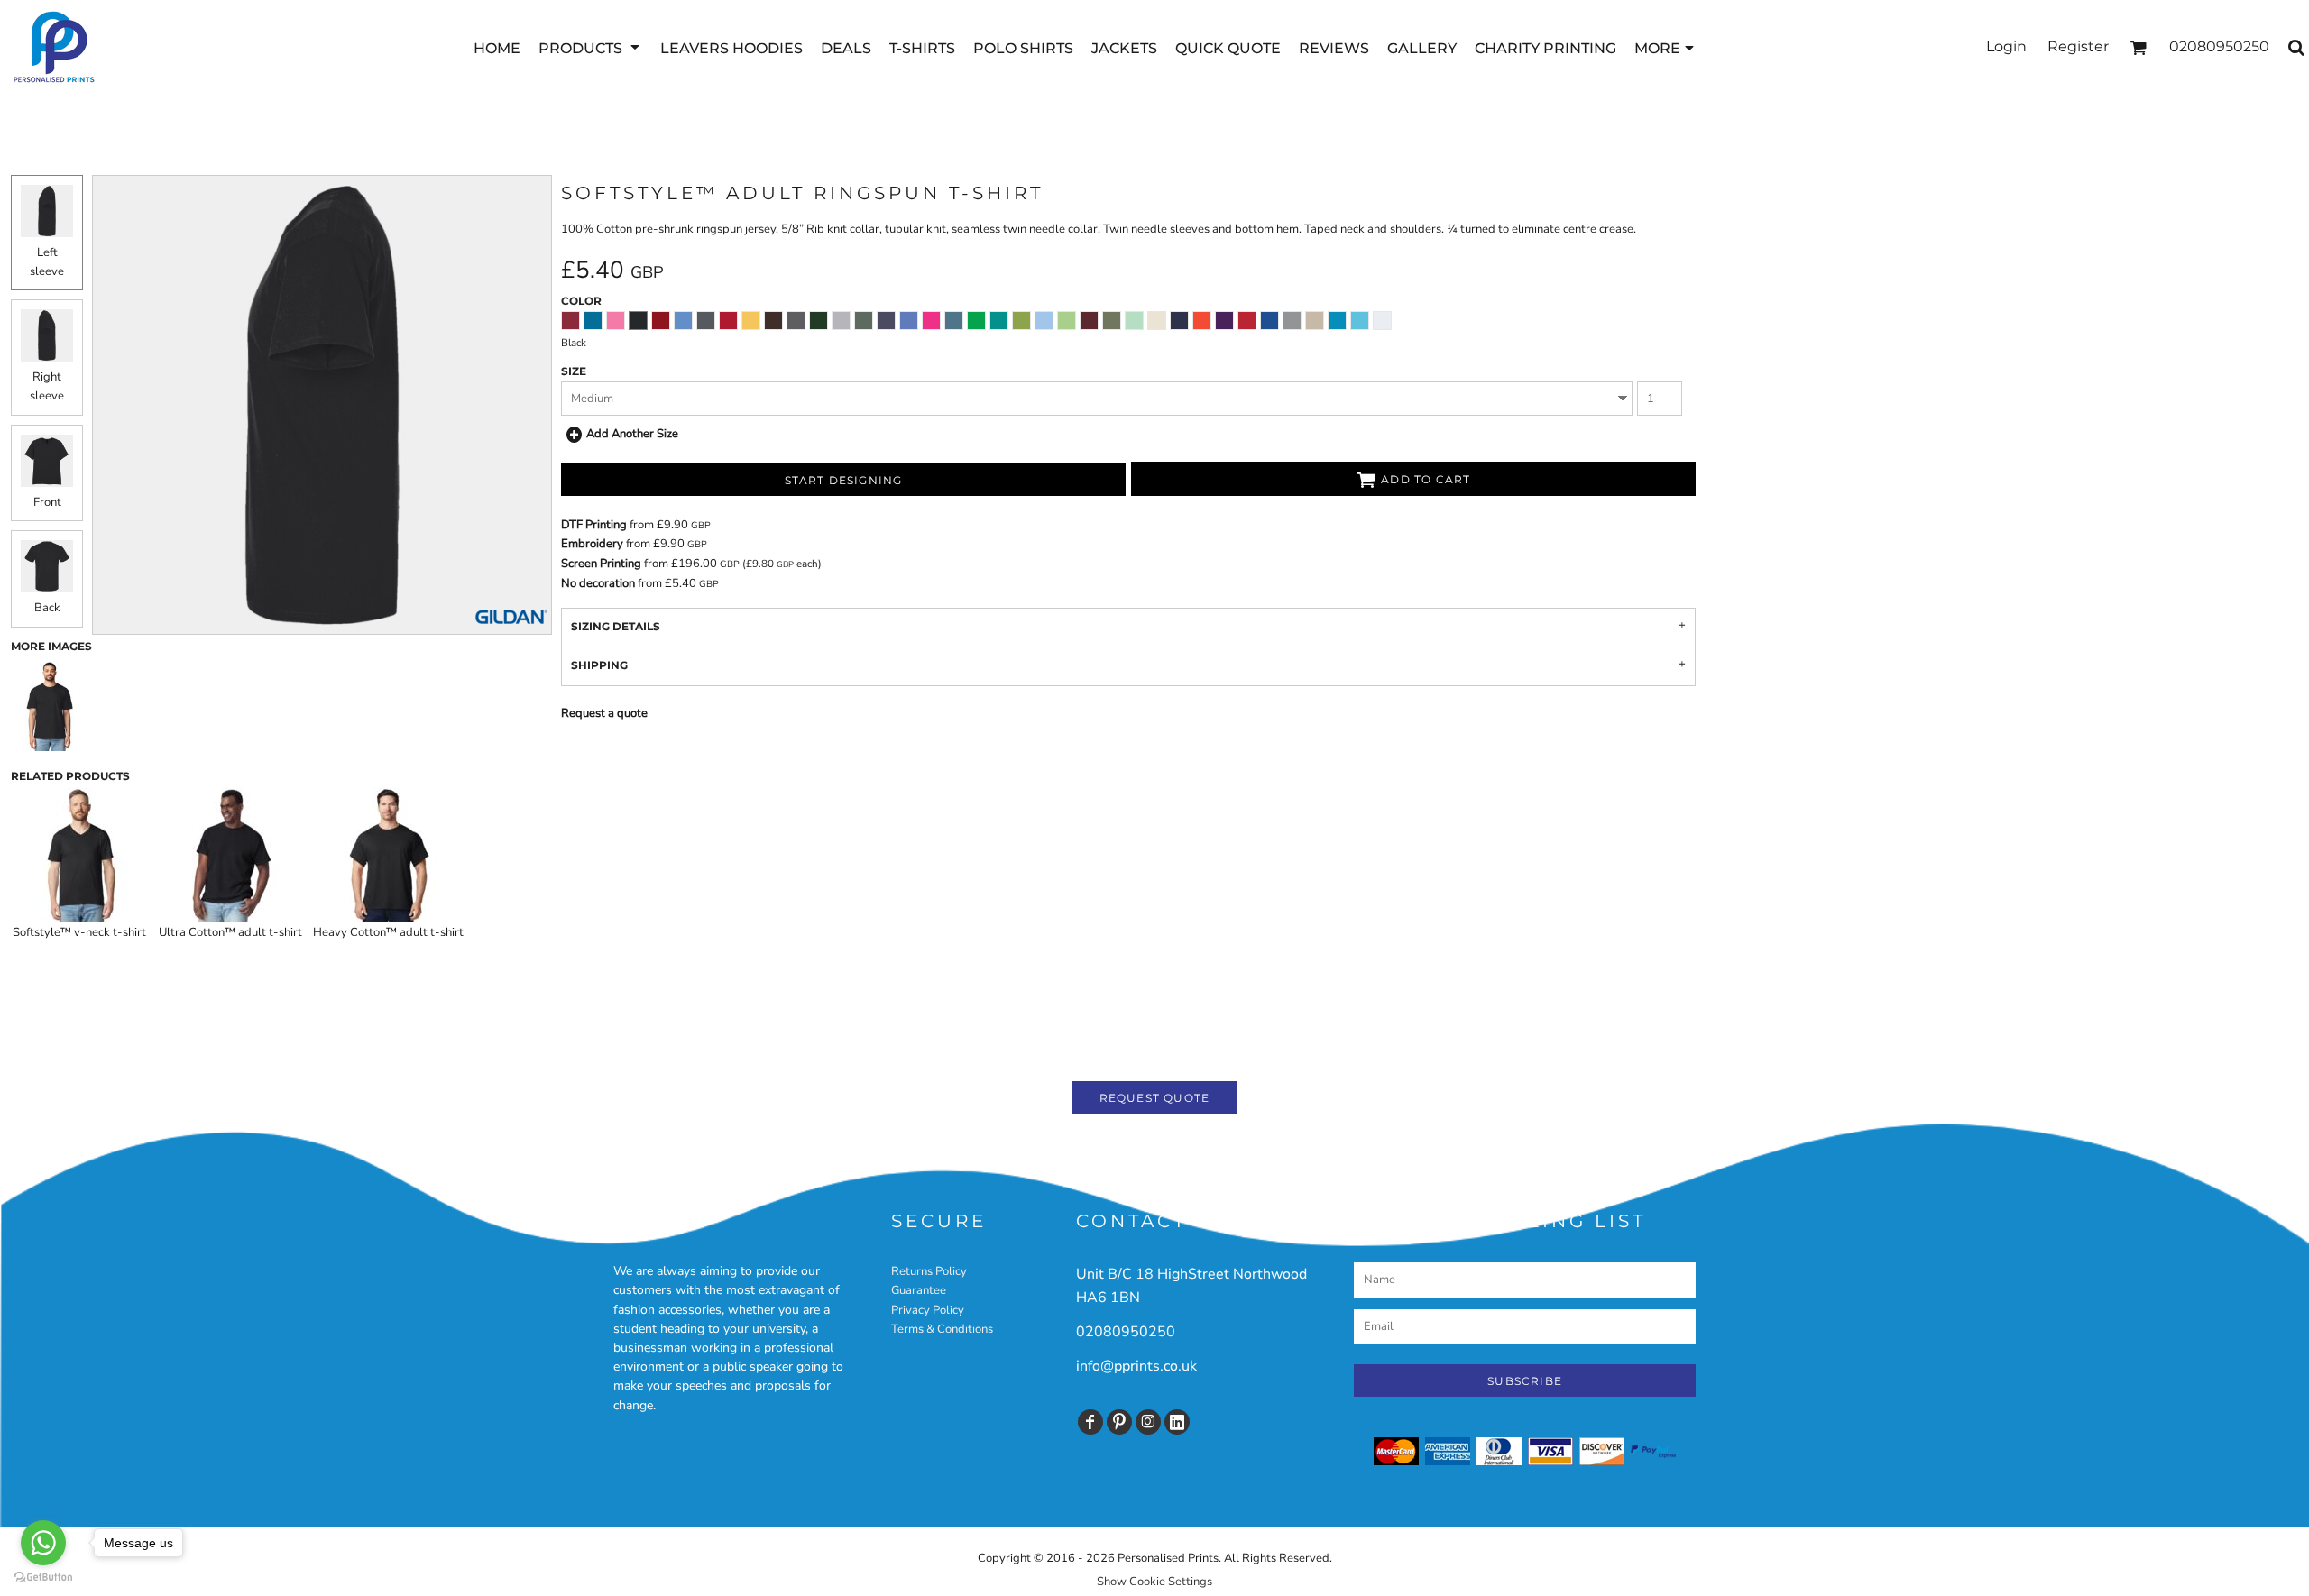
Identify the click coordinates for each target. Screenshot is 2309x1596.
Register (2078, 46)
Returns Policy (929, 1271)
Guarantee (919, 1290)
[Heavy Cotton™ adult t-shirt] (388, 855)
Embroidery (592, 544)
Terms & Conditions (942, 1329)
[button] (590, 47)
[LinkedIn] (1177, 1422)
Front (47, 502)
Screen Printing (601, 564)
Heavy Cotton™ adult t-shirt (388, 932)
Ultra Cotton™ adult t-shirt (230, 932)
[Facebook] (1090, 1422)
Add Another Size (632, 434)
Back (47, 608)
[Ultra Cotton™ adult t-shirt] (230, 855)
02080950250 (1126, 1332)
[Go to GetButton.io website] (43, 1578)
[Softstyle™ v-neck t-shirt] (79, 855)
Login (2006, 46)
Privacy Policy (928, 1310)
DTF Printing (594, 525)
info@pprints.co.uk (1136, 1366)
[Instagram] (1148, 1422)
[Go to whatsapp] (43, 1543)
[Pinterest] (1119, 1422)
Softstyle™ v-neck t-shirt (79, 932)
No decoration (598, 583)
